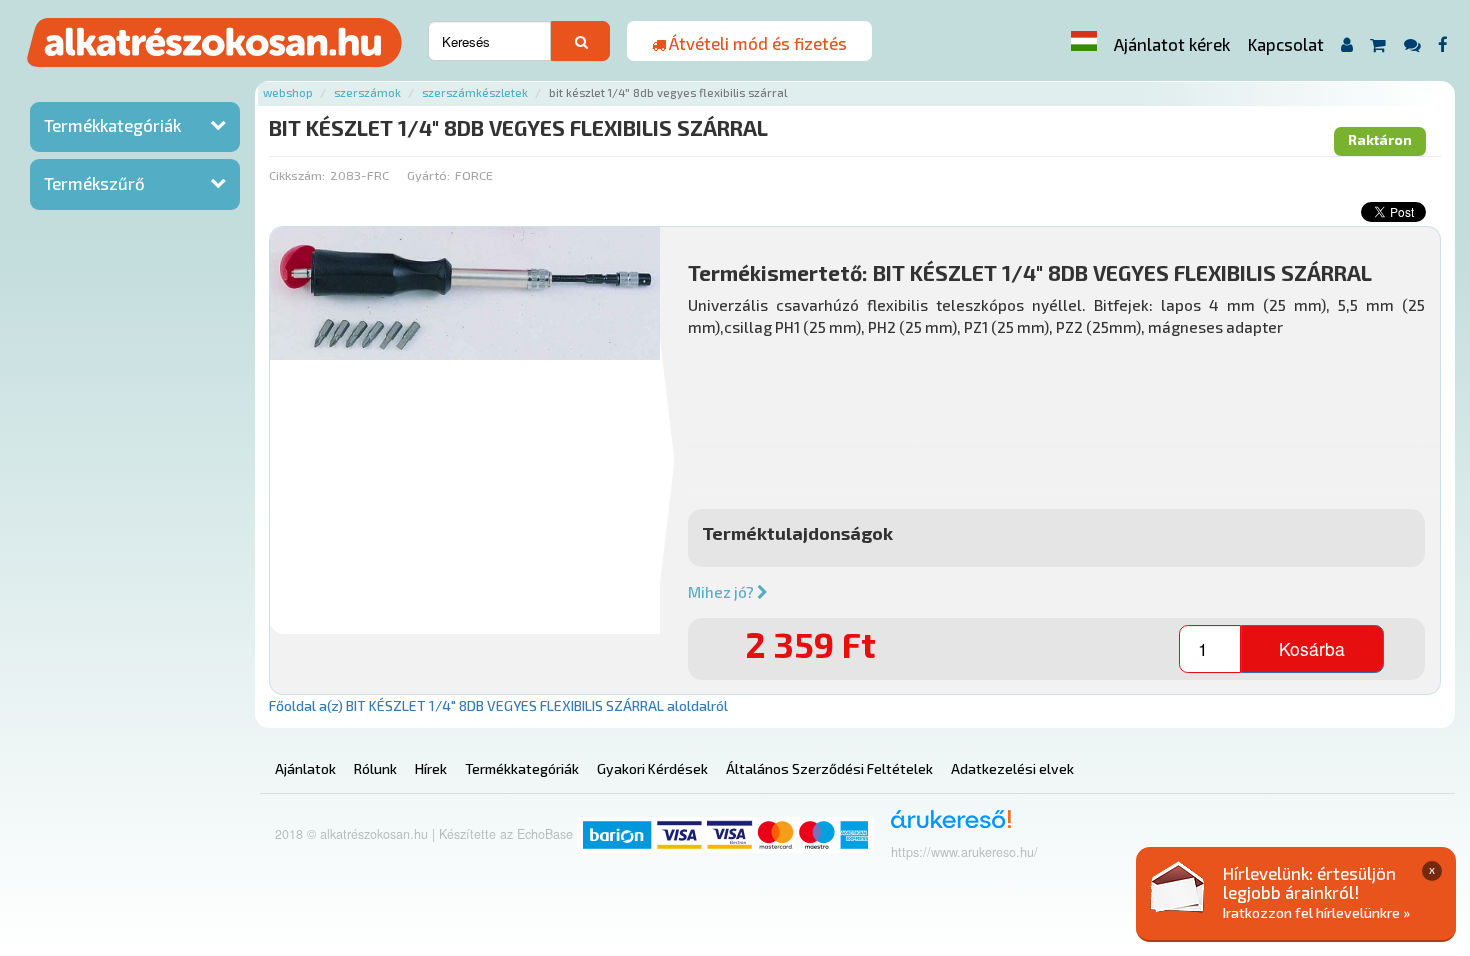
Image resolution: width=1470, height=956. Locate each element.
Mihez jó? (722, 592)
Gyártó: (428, 175)
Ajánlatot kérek (1172, 44)
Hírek (431, 768)
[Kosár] (1378, 44)
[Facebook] (1443, 44)
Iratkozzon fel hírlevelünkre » (1316, 912)
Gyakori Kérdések (652, 768)
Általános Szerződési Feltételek (829, 768)
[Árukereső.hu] (944, 826)
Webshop (288, 92)
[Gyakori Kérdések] (1412, 44)
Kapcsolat (1286, 44)
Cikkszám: (297, 175)
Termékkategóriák (112, 125)
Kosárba (1312, 648)
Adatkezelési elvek (1012, 768)
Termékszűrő (94, 183)
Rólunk (375, 768)
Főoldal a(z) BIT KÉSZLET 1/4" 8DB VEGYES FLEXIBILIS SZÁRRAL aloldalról (498, 705)
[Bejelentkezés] (1346, 44)
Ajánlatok (305, 768)
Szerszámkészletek (475, 92)
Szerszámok (367, 92)
